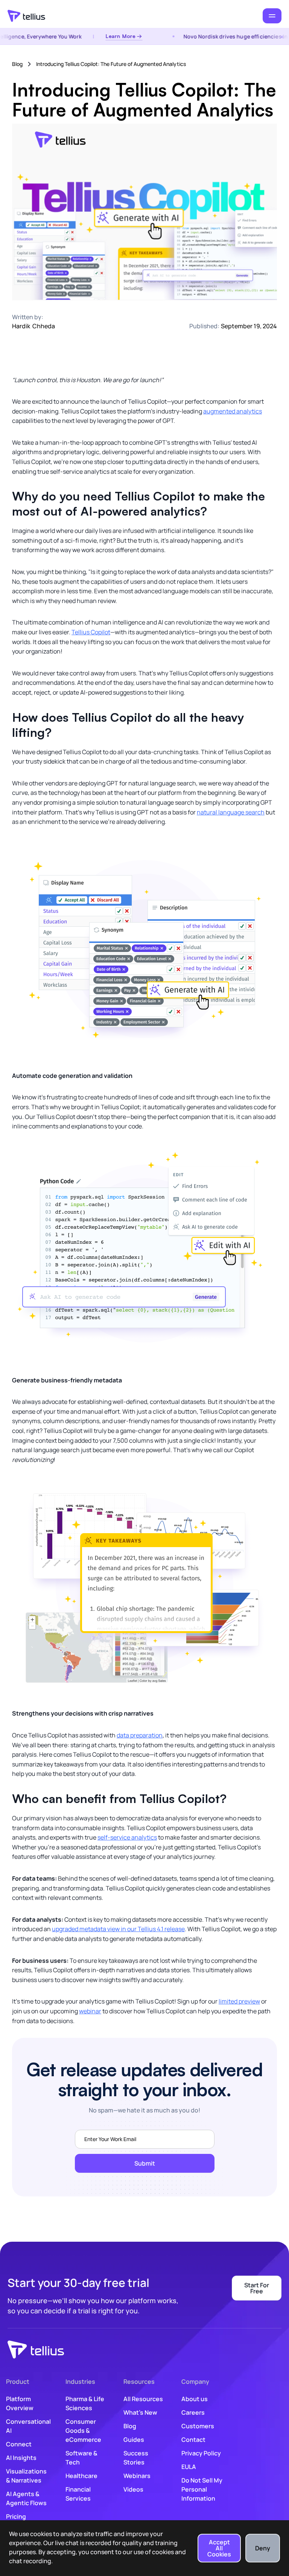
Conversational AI (28, 2426)
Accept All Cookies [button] (219, 2548)
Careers (193, 2412)
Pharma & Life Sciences (85, 2403)
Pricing (16, 2516)
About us (195, 2399)
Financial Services (78, 2494)
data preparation (140, 1735)
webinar (90, 2011)
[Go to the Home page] (26, 16)
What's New (140, 2412)
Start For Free (257, 2288)
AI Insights (21, 2458)
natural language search (231, 812)
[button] (272, 16)
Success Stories (136, 2458)
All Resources (143, 2399)
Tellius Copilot (91, 632)
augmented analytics (233, 411)
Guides (134, 2440)
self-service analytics (127, 1837)
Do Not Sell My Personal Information (202, 2489)
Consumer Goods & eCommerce (83, 2431)
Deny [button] (263, 2548)
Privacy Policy (201, 2453)
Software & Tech (81, 2458)
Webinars (137, 2476)
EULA (189, 2467)
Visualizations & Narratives (26, 2476)
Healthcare (81, 2476)
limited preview (239, 2001)
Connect (19, 2444)
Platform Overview (20, 2403)
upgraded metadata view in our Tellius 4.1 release (118, 1929)
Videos (133, 2489)
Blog (17, 64)
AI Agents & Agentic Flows (26, 2498)
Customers (198, 2426)
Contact (193, 2440)
